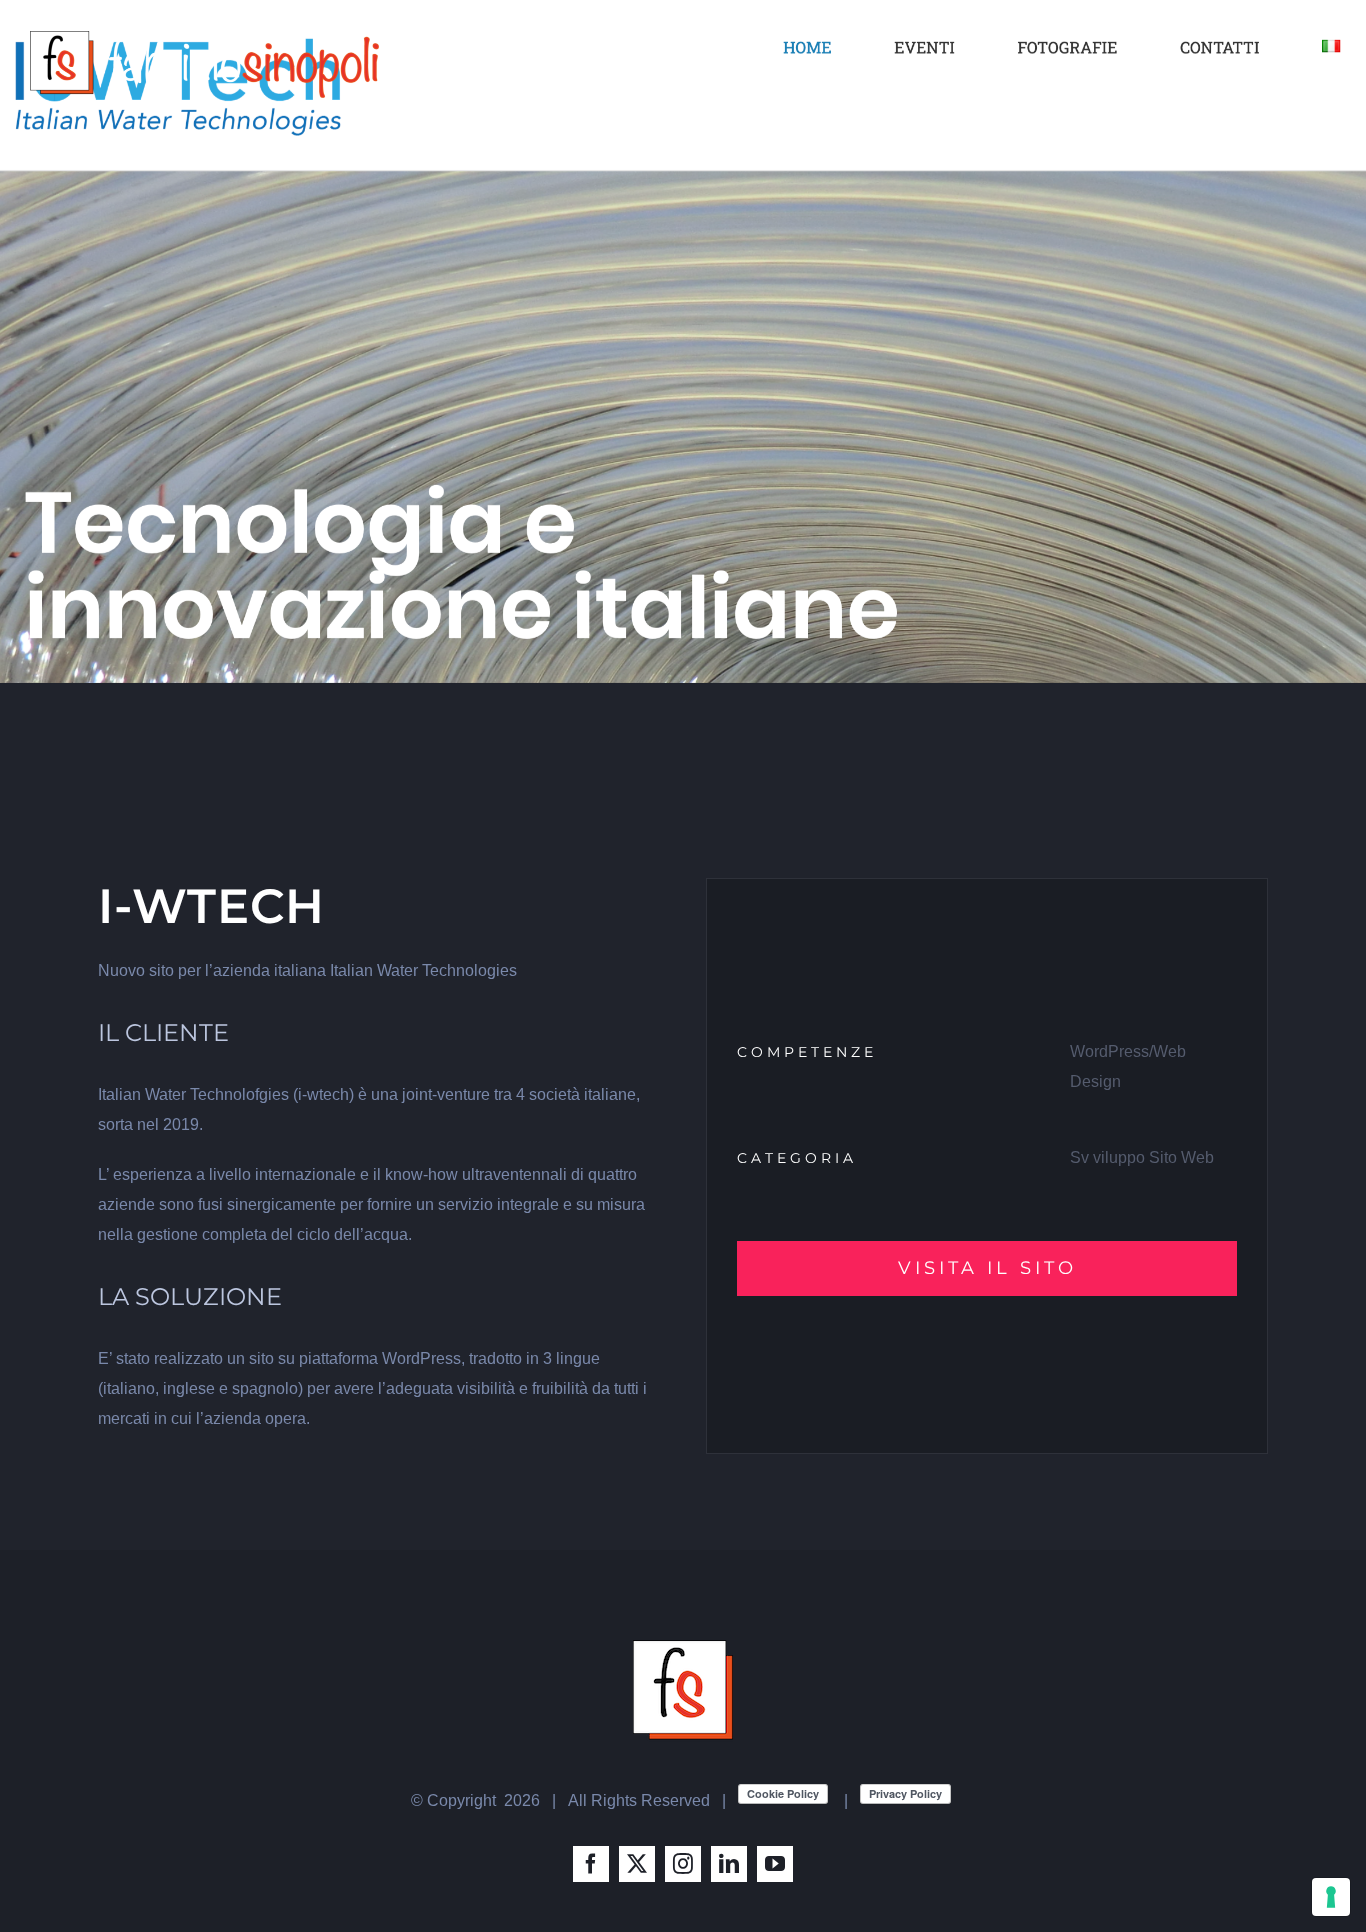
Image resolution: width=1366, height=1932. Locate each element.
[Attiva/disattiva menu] (1321, 66)
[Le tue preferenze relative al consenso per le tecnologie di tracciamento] (1331, 1897)
